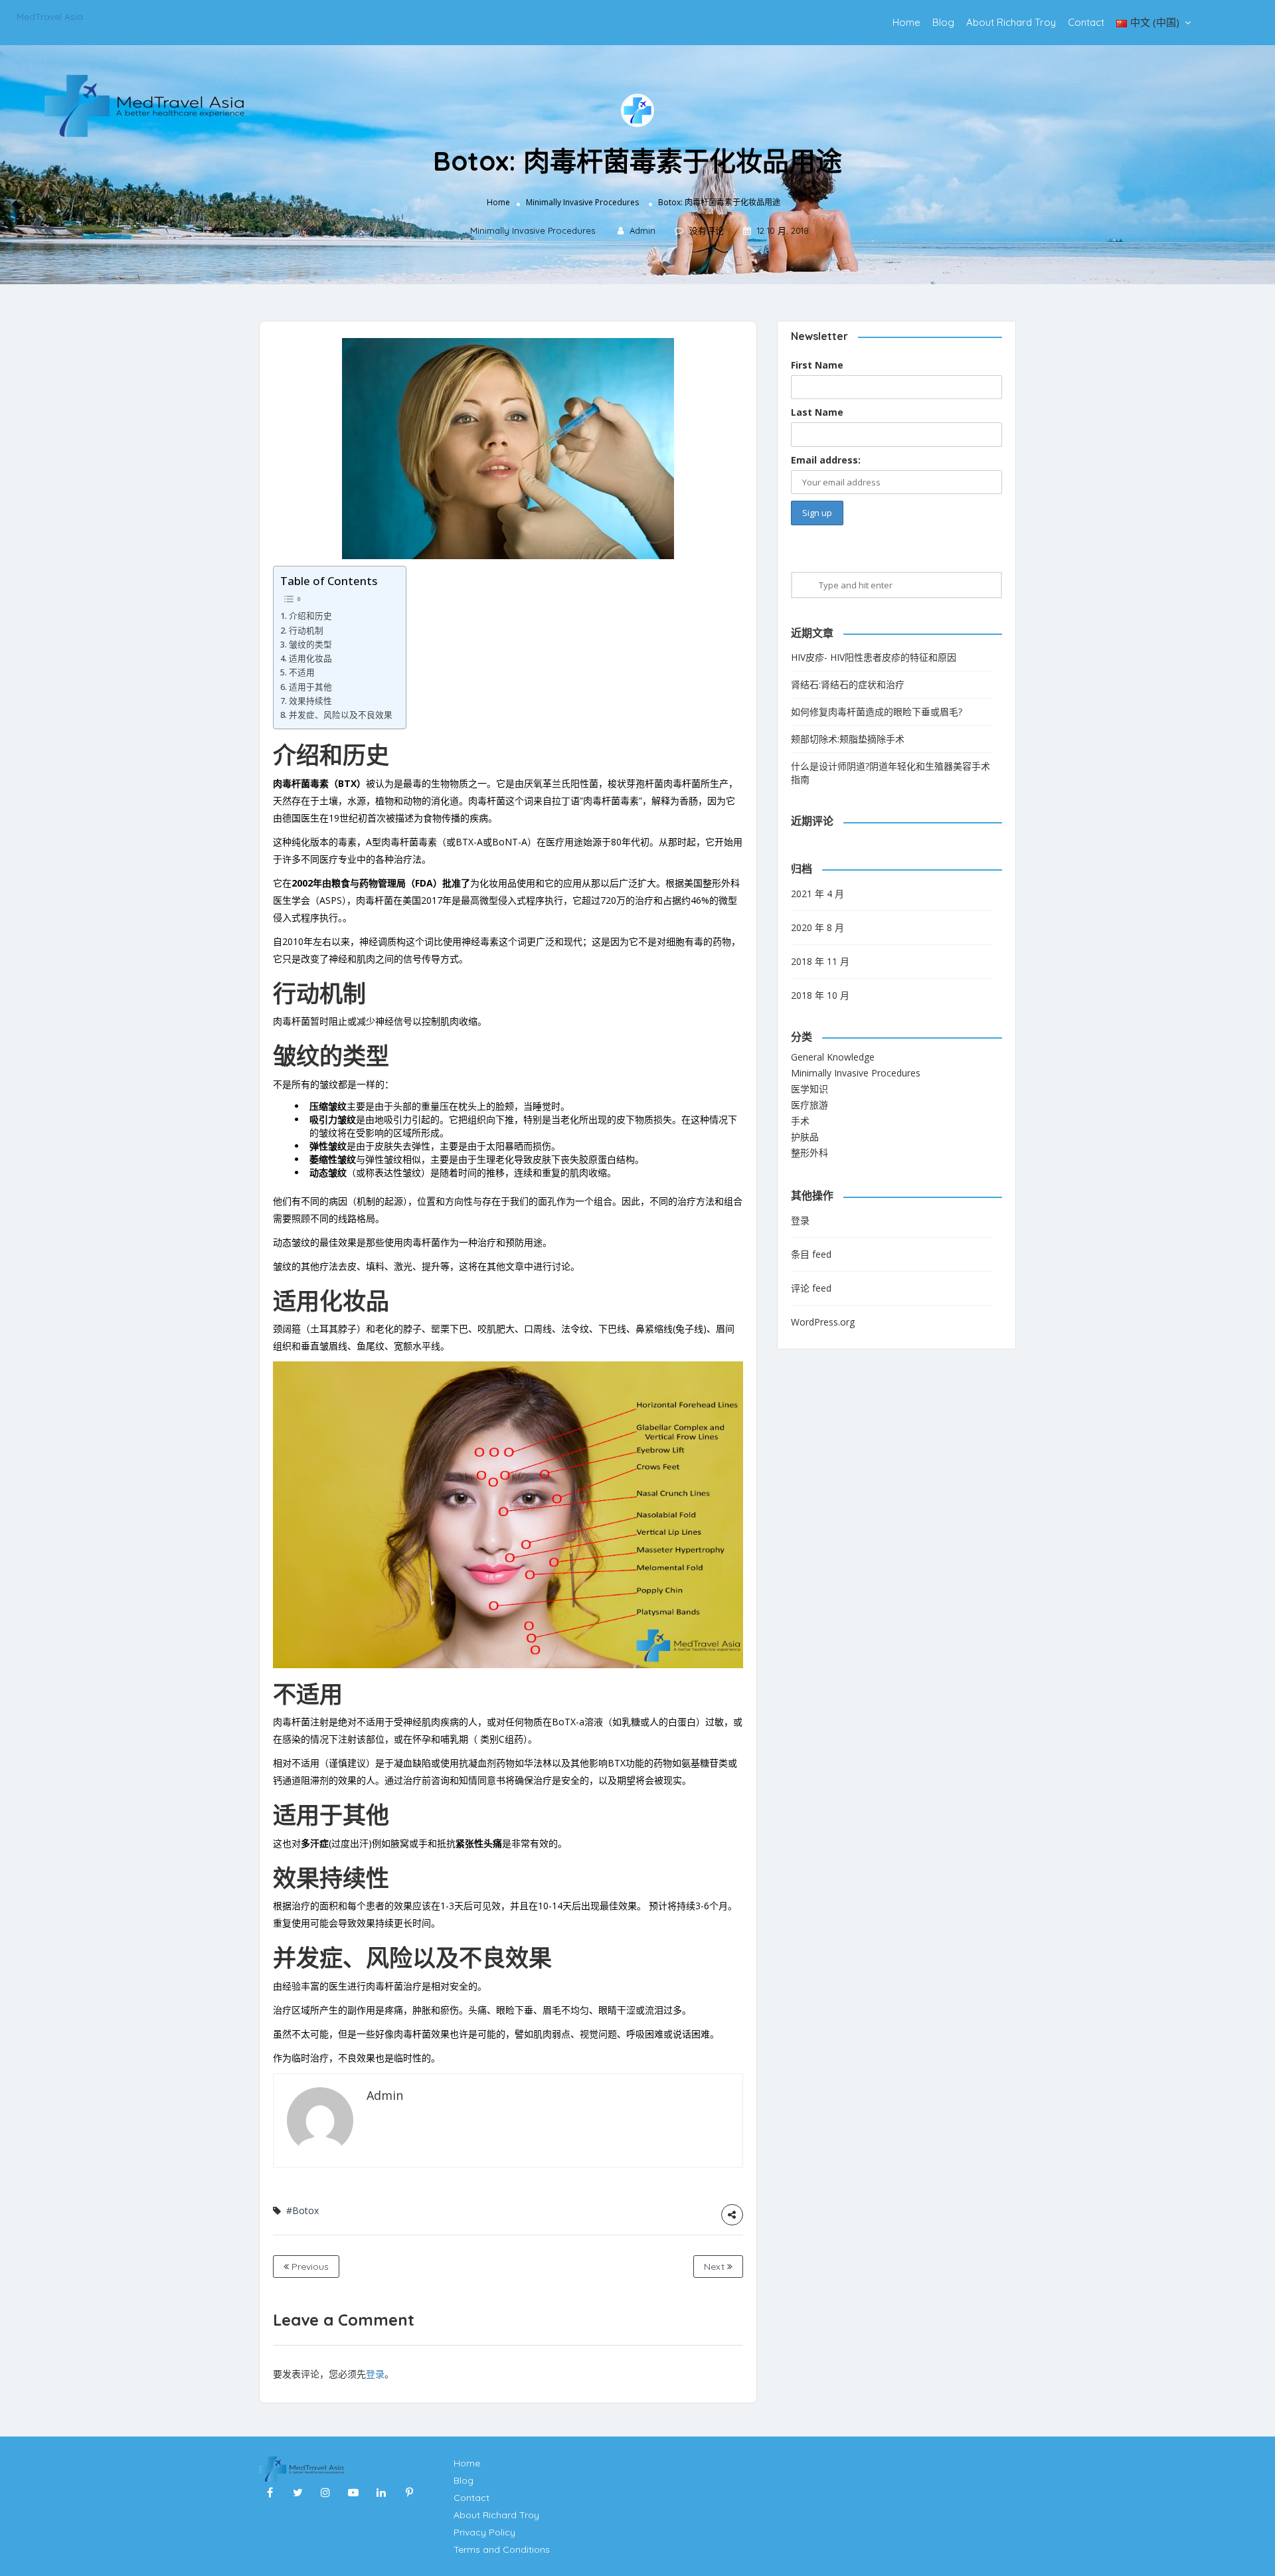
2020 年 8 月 (817, 927)
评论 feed (811, 1288)
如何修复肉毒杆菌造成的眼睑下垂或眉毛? (877, 712)
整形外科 (809, 1153)
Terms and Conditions (502, 2549)
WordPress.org (823, 1322)
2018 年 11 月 (820, 961)
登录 (375, 2374)
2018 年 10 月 (820, 995)
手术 (800, 1121)
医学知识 (809, 1089)
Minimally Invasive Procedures (582, 202)
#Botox (302, 2210)
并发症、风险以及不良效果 (341, 715)
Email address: (826, 460)
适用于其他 (310, 687)
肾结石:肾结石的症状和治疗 (848, 684)
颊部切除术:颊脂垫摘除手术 (848, 739)
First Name (817, 365)
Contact (1086, 22)
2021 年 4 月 (817, 894)
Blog (943, 22)
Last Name (817, 412)
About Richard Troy (1011, 22)
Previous (309, 2267)
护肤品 (805, 1137)
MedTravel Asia (50, 17)
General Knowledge (833, 1057)
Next (716, 2267)
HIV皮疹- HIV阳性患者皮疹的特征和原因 (874, 657)
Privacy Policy (484, 2532)
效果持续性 (310, 701)
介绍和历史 (310, 616)
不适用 (302, 672)
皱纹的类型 (310, 644)
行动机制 (306, 631)
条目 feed (811, 1254)
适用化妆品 (310, 658)
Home (906, 22)
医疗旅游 (809, 1105)
